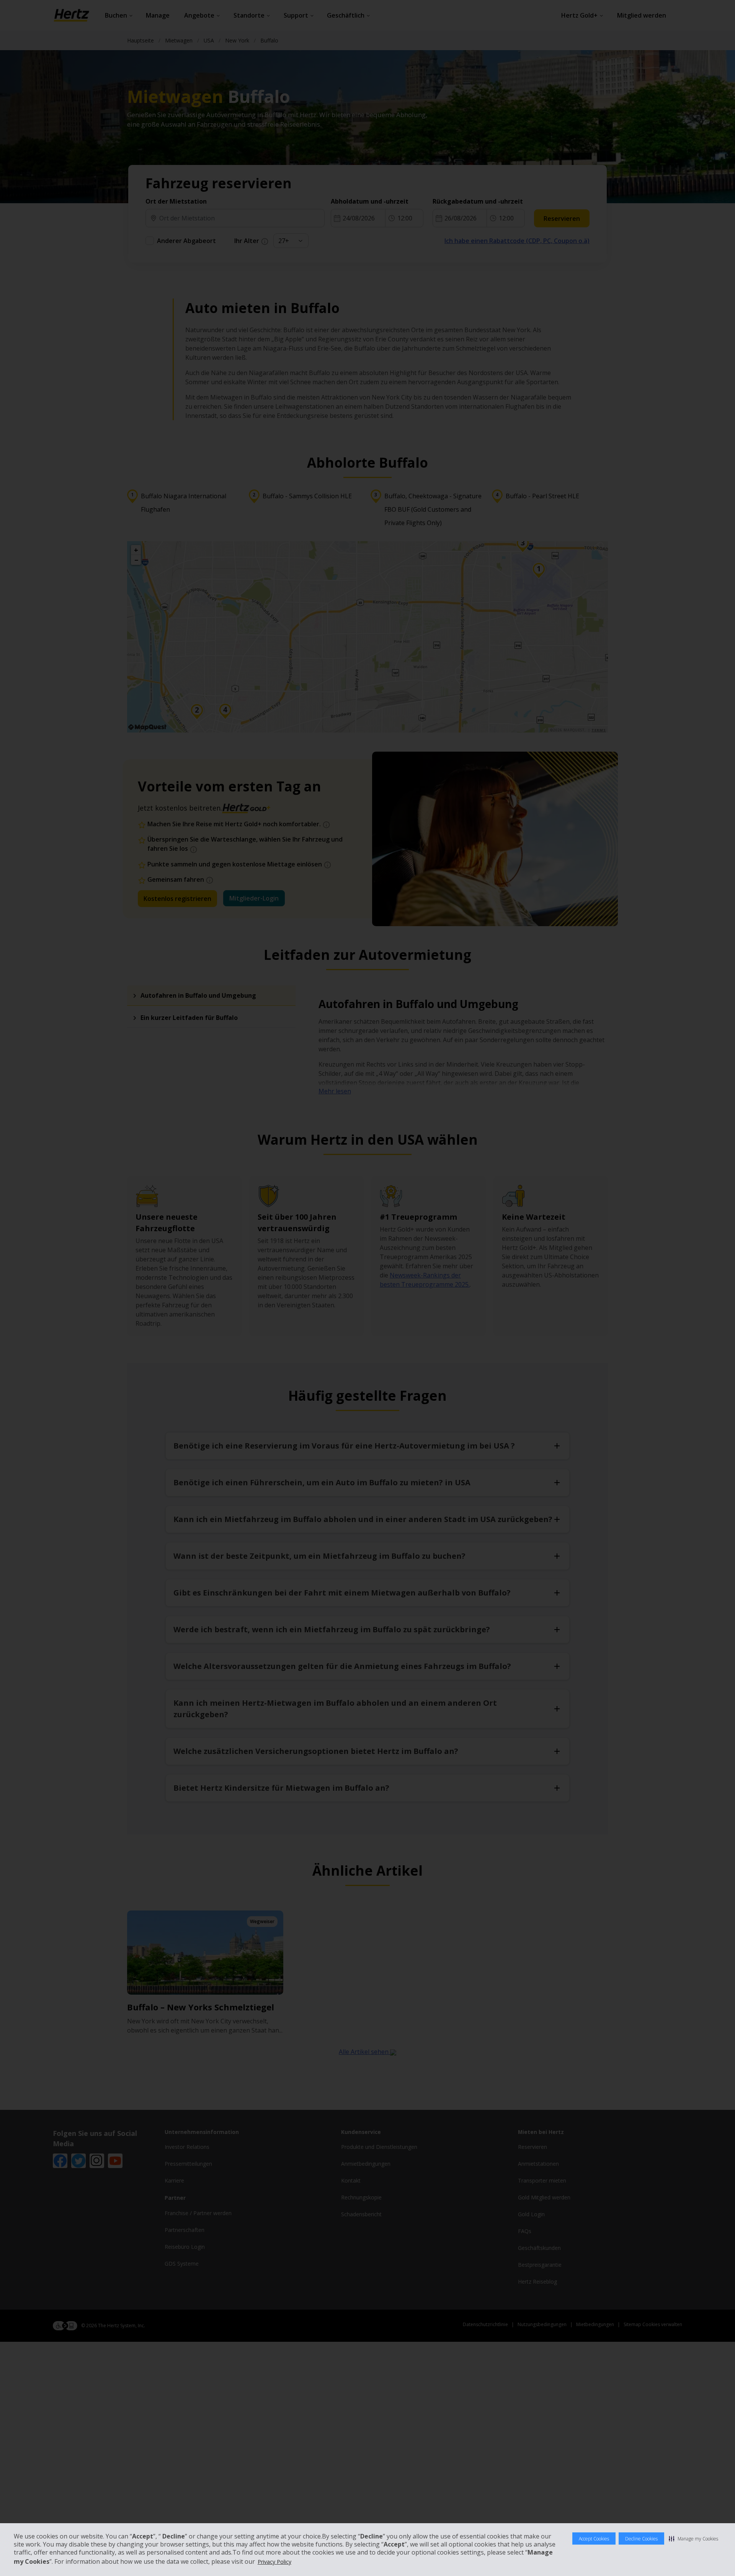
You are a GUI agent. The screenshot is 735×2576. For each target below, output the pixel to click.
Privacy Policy (274, 2562)
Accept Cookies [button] (594, 2539)
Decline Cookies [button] (641, 2539)
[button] (693, 2538)
